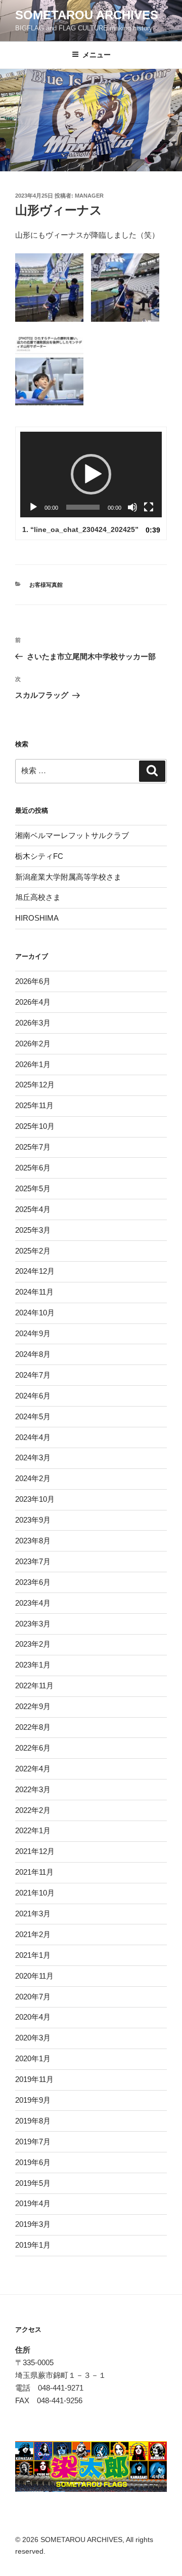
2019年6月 (33, 2162)
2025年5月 (33, 1188)
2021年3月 (33, 1914)
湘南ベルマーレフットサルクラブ (72, 835)
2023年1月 (33, 1665)
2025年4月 (33, 1209)
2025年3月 (33, 1230)
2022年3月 (33, 1789)
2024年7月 (33, 1375)
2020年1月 (33, 2058)
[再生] (33, 507)
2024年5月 (33, 1416)
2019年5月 (33, 2183)
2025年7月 (33, 1147)
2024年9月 (33, 1333)
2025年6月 (33, 1168)
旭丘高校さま (38, 897)
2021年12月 (35, 1851)
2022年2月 (33, 1810)
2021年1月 (33, 1955)
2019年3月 (33, 2224)
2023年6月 (33, 1582)
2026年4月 (33, 1002)
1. (80, 529)
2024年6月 (33, 1396)
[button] (91, 474)
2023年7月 (33, 1561)
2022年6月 (33, 1748)
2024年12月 (35, 1271)
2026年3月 (33, 1023)
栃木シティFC (39, 856)
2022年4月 (33, 1769)
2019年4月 (33, 2203)
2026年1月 (33, 1064)
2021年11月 (34, 1872)
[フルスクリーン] (149, 507)
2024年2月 (33, 1478)
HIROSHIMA (37, 918)
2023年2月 (33, 1644)
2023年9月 (33, 1520)
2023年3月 (33, 1624)
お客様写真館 (46, 585)
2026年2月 (33, 1044)
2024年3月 (33, 1457)
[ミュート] (132, 507)
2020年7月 (33, 1997)
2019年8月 (33, 2121)
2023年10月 (35, 1499)
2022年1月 (33, 1830)
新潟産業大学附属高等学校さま (68, 877)
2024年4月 (33, 1437)
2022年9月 (33, 1706)
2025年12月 (35, 1085)
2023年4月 (33, 1603)
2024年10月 (35, 1313)
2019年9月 (33, 2100)
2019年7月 (33, 2142)
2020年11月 (34, 1976)
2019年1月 (33, 2245)
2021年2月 (33, 1934)
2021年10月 (35, 1893)
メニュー (97, 55)
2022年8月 (33, 1727)
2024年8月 (33, 1354)
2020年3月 (33, 2038)
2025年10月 (35, 1126)
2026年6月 (33, 981)
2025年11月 (34, 1105)
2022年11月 (34, 1685)
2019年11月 (34, 2079)
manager (89, 196)
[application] (91, 475)
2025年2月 (33, 1251)
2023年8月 (33, 1541)
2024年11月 (34, 1292)
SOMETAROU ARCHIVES (87, 15)
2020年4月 (33, 2017)
